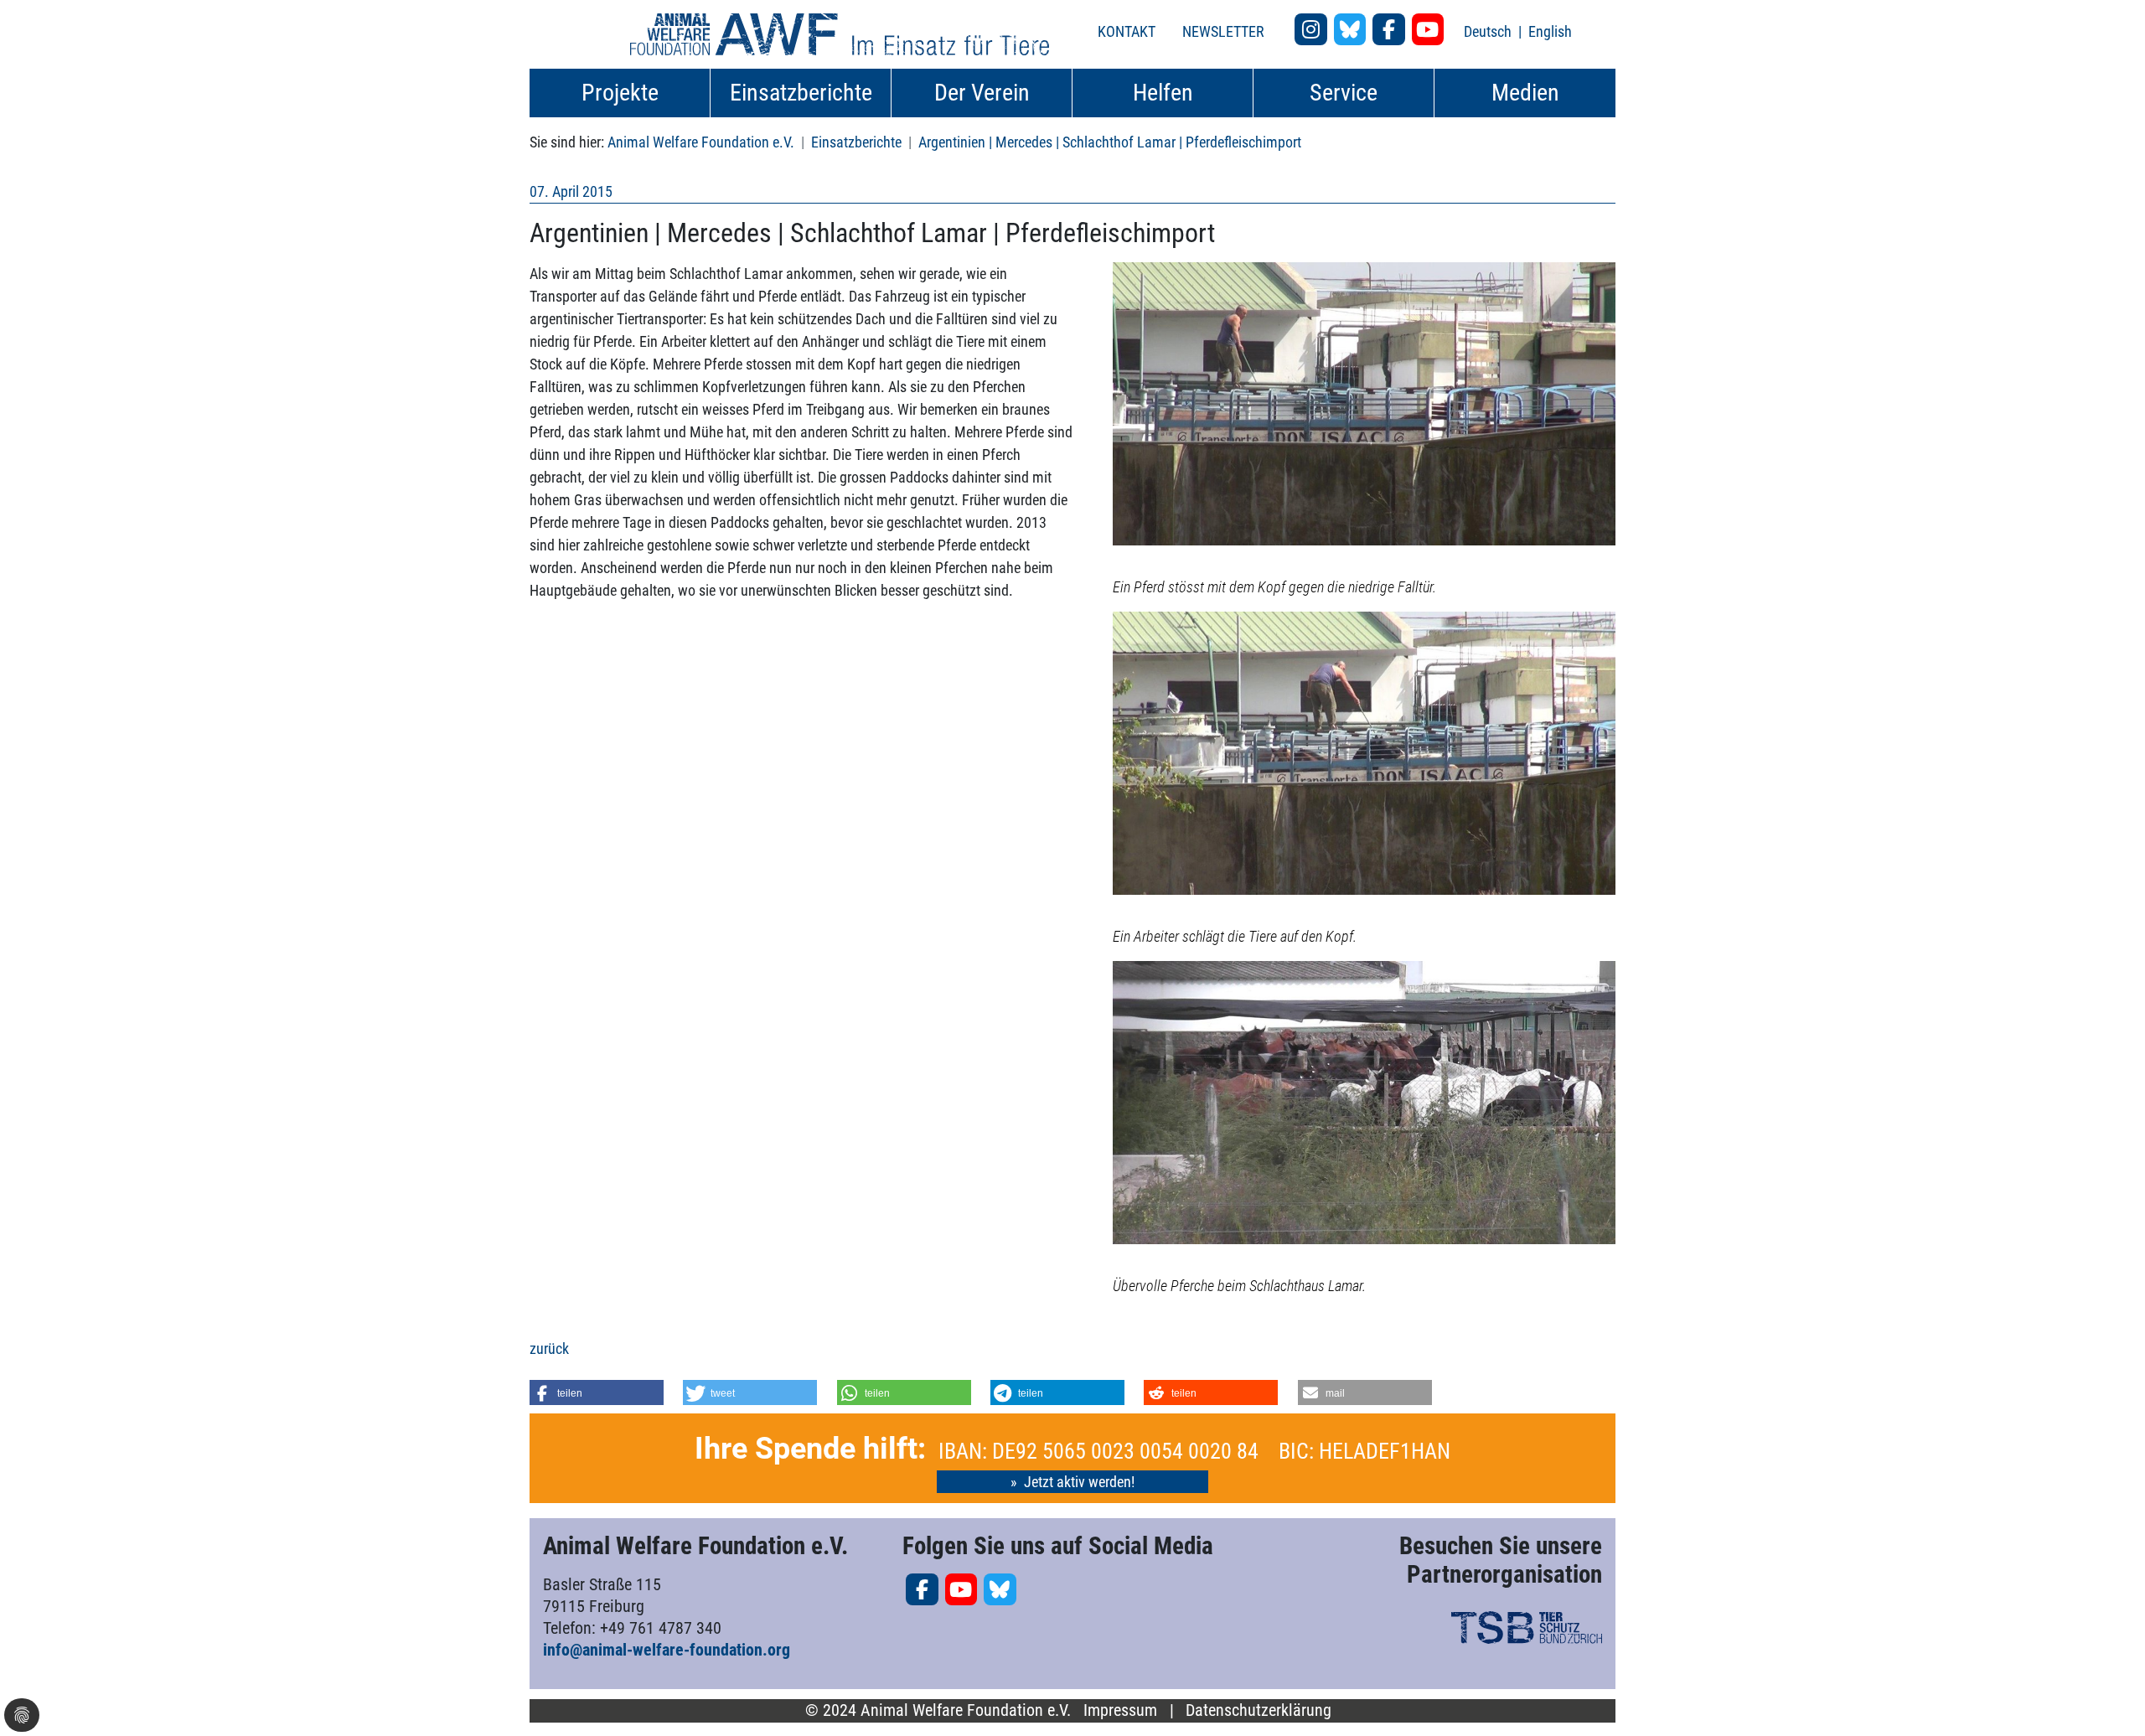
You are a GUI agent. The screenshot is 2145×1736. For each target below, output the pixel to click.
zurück (549, 1348)
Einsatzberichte (856, 142)
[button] (597, 1392)
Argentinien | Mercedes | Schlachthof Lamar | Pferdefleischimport (1110, 142)
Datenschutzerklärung (1259, 1710)
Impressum (1120, 1710)
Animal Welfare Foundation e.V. (701, 142)
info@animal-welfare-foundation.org (667, 1650)
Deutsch (1489, 31)
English (1550, 31)
